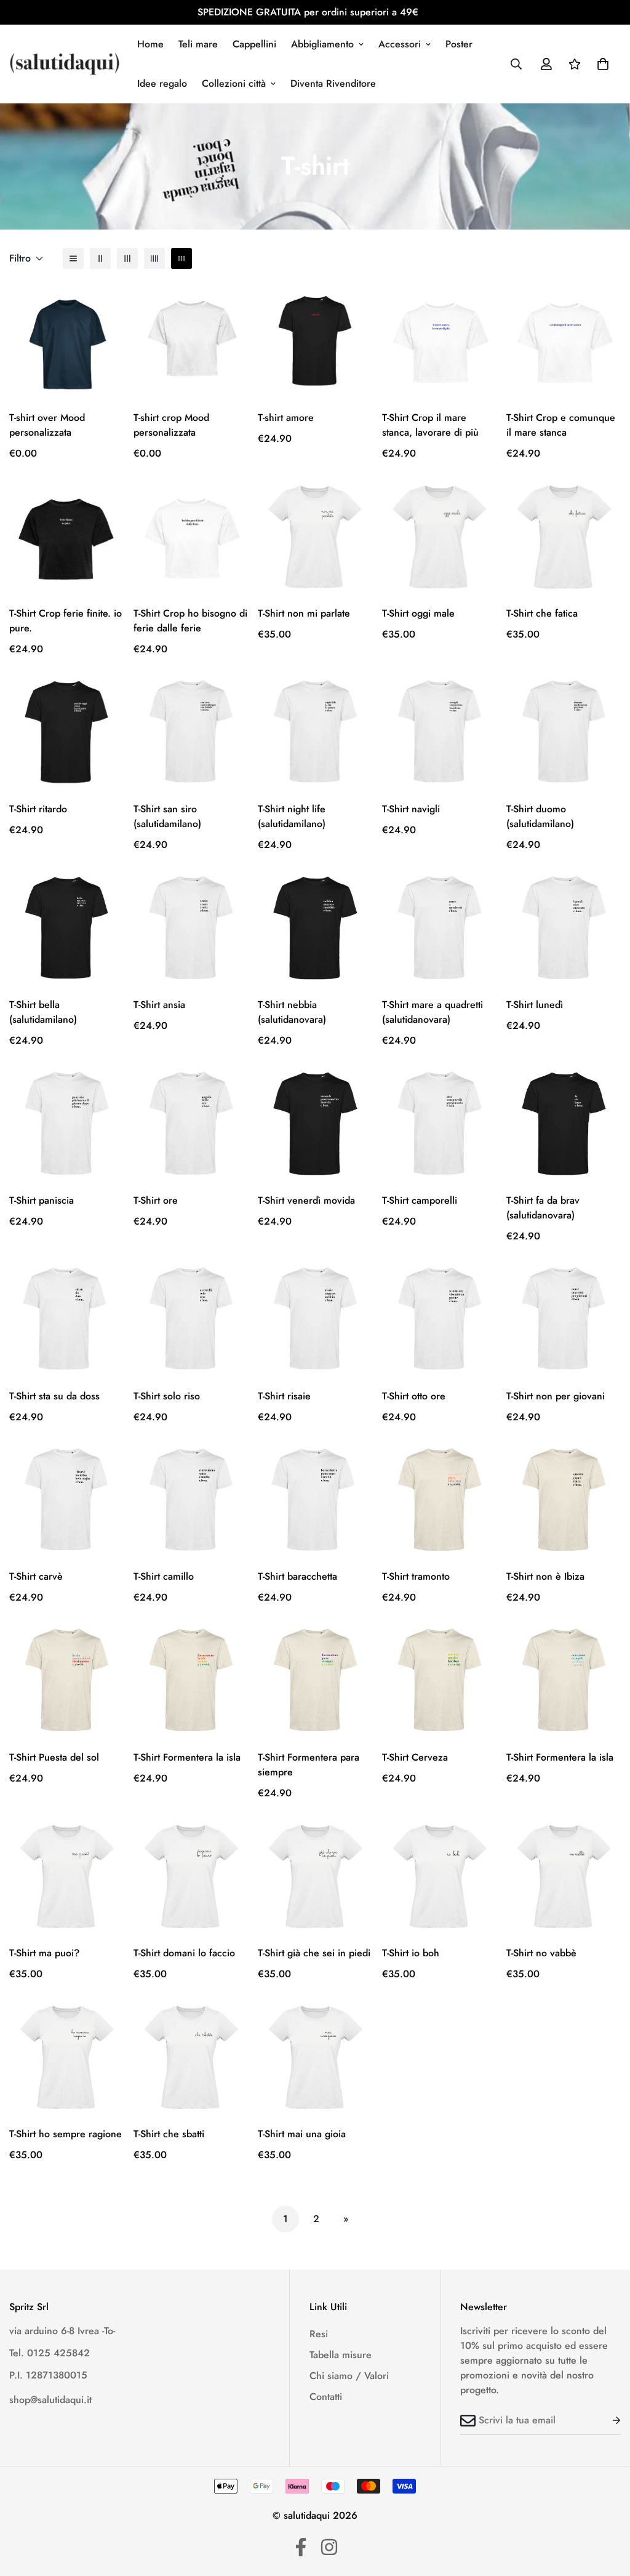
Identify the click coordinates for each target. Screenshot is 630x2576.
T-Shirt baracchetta (297, 1576)
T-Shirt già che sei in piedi (314, 1953)
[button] (603, 64)
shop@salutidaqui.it (50, 2400)
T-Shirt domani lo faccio (184, 1953)
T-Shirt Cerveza (415, 1757)
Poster (459, 44)
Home (150, 44)
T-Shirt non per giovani (556, 1396)
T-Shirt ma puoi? (44, 1953)
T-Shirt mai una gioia (302, 2134)
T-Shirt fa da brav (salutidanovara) (543, 1208)
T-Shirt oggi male (418, 613)
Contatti (326, 2397)
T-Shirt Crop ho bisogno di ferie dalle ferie (190, 621)
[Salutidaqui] (65, 64)
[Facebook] (301, 2547)
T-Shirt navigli (411, 809)
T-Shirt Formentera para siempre (309, 1765)
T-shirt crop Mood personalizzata (171, 425)
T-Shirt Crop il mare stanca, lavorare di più (430, 425)
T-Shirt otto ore (414, 1396)
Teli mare (198, 44)
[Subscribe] (607, 2420)
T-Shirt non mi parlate (304, 613)
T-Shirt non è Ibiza (545, 1576)
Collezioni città (234, 83)
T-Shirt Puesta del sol (54, 1757)
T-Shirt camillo (164, 1576)
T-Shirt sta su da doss (54, 1396)
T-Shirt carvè (36, 1576)
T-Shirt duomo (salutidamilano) (540, 816)
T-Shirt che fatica (542, 613)
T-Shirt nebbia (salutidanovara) (292, 1012)
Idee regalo (162, 83)
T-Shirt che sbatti (169, 2134)
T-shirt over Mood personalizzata (47, 425)
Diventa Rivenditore (333, 83)
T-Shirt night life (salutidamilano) (292, 816)
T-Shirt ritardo (38, 809)
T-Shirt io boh (411, 1953)
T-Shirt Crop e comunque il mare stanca (561, 425)
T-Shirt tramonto (416, 1576)
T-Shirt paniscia (42, 1200)
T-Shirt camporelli (420, 1200)
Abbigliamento (322, 44)
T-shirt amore (286, 418)
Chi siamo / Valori (349, 2376)
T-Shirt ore (156, 1200)
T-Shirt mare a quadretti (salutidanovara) (433, 1012)
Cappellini (254, 44)
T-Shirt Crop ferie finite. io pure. (66, 621)
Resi (319, 2334)
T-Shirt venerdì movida (306, 1200)
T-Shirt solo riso (167, 1396)
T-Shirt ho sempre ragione (66, 2134)
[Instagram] (329, 2547)
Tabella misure (341, 2355)
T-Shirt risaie (284, 1396)
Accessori (400, 44)
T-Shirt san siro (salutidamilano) (167, 816)
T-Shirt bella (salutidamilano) (43, 1012)
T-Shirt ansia (159, 1005)
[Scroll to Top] (606, 2509)
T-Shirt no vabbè (541, 1953)
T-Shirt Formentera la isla (187, 1757)
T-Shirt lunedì (535, 1005)
